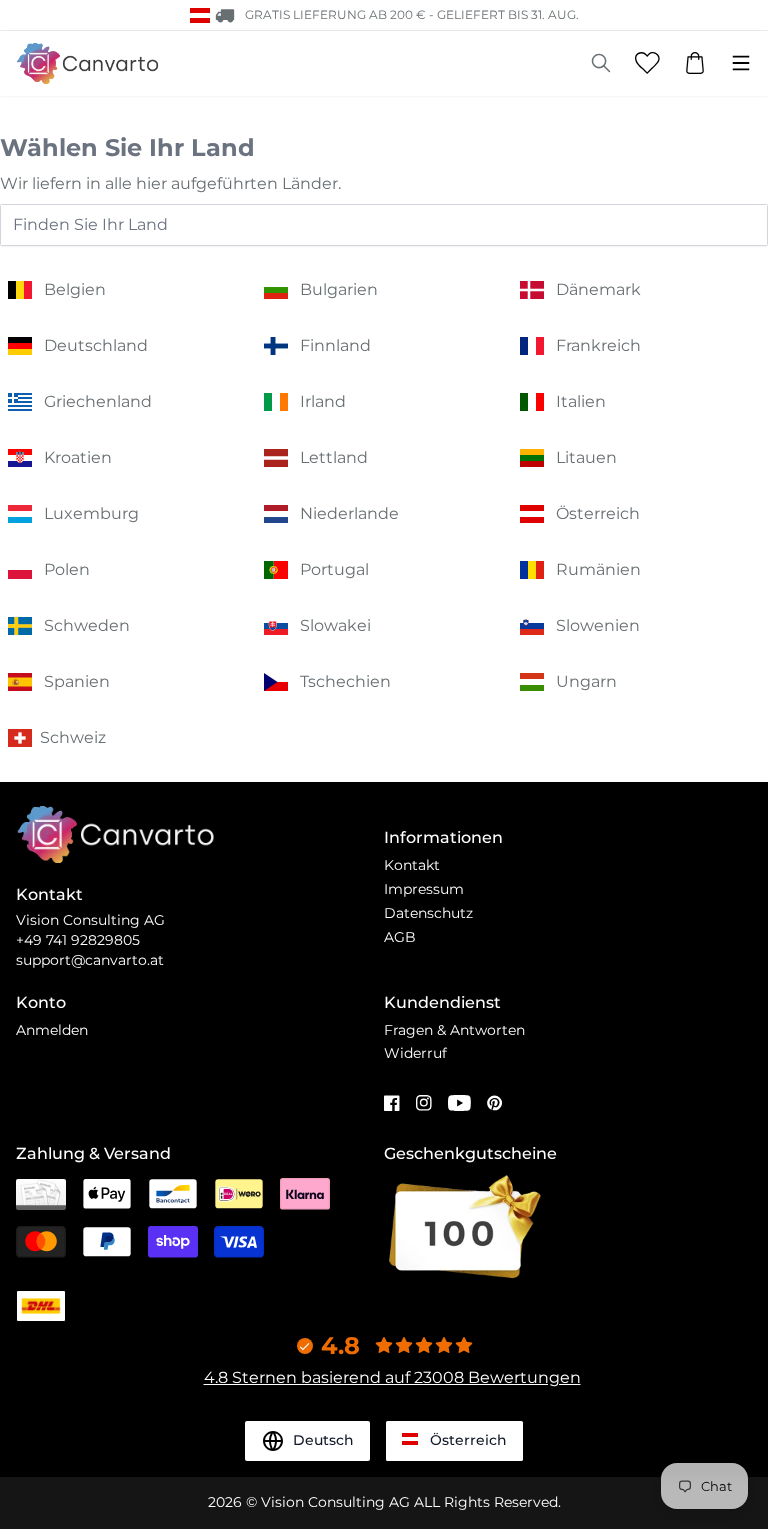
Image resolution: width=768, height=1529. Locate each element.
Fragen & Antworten (454, 1030)
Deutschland (96, 345)
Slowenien (598, 625)
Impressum (424, 889)
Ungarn (586, 681)
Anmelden (52, 1030)
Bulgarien (339, 289)
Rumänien (598, 569)
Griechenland (98, 401)
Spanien (77, 681)
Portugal (334, 569)
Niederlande (349, 513)
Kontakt (412, 865)
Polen (67, 569)
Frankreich (598, 345)
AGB (400, 937)
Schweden (87, 625)
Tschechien (345, 681)
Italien (581, 401)
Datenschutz (428, 913)
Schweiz (73, 737)
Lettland (334, 457)
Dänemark (598, 289)
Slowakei (335, 625)
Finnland (335, 345)
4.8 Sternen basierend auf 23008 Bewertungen (392, 1377)
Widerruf (415, 1053)
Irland (323, 401)
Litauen (586, 457)
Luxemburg (91, 513)
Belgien (75, 289)
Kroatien (78, 457)
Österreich (598, 513)
